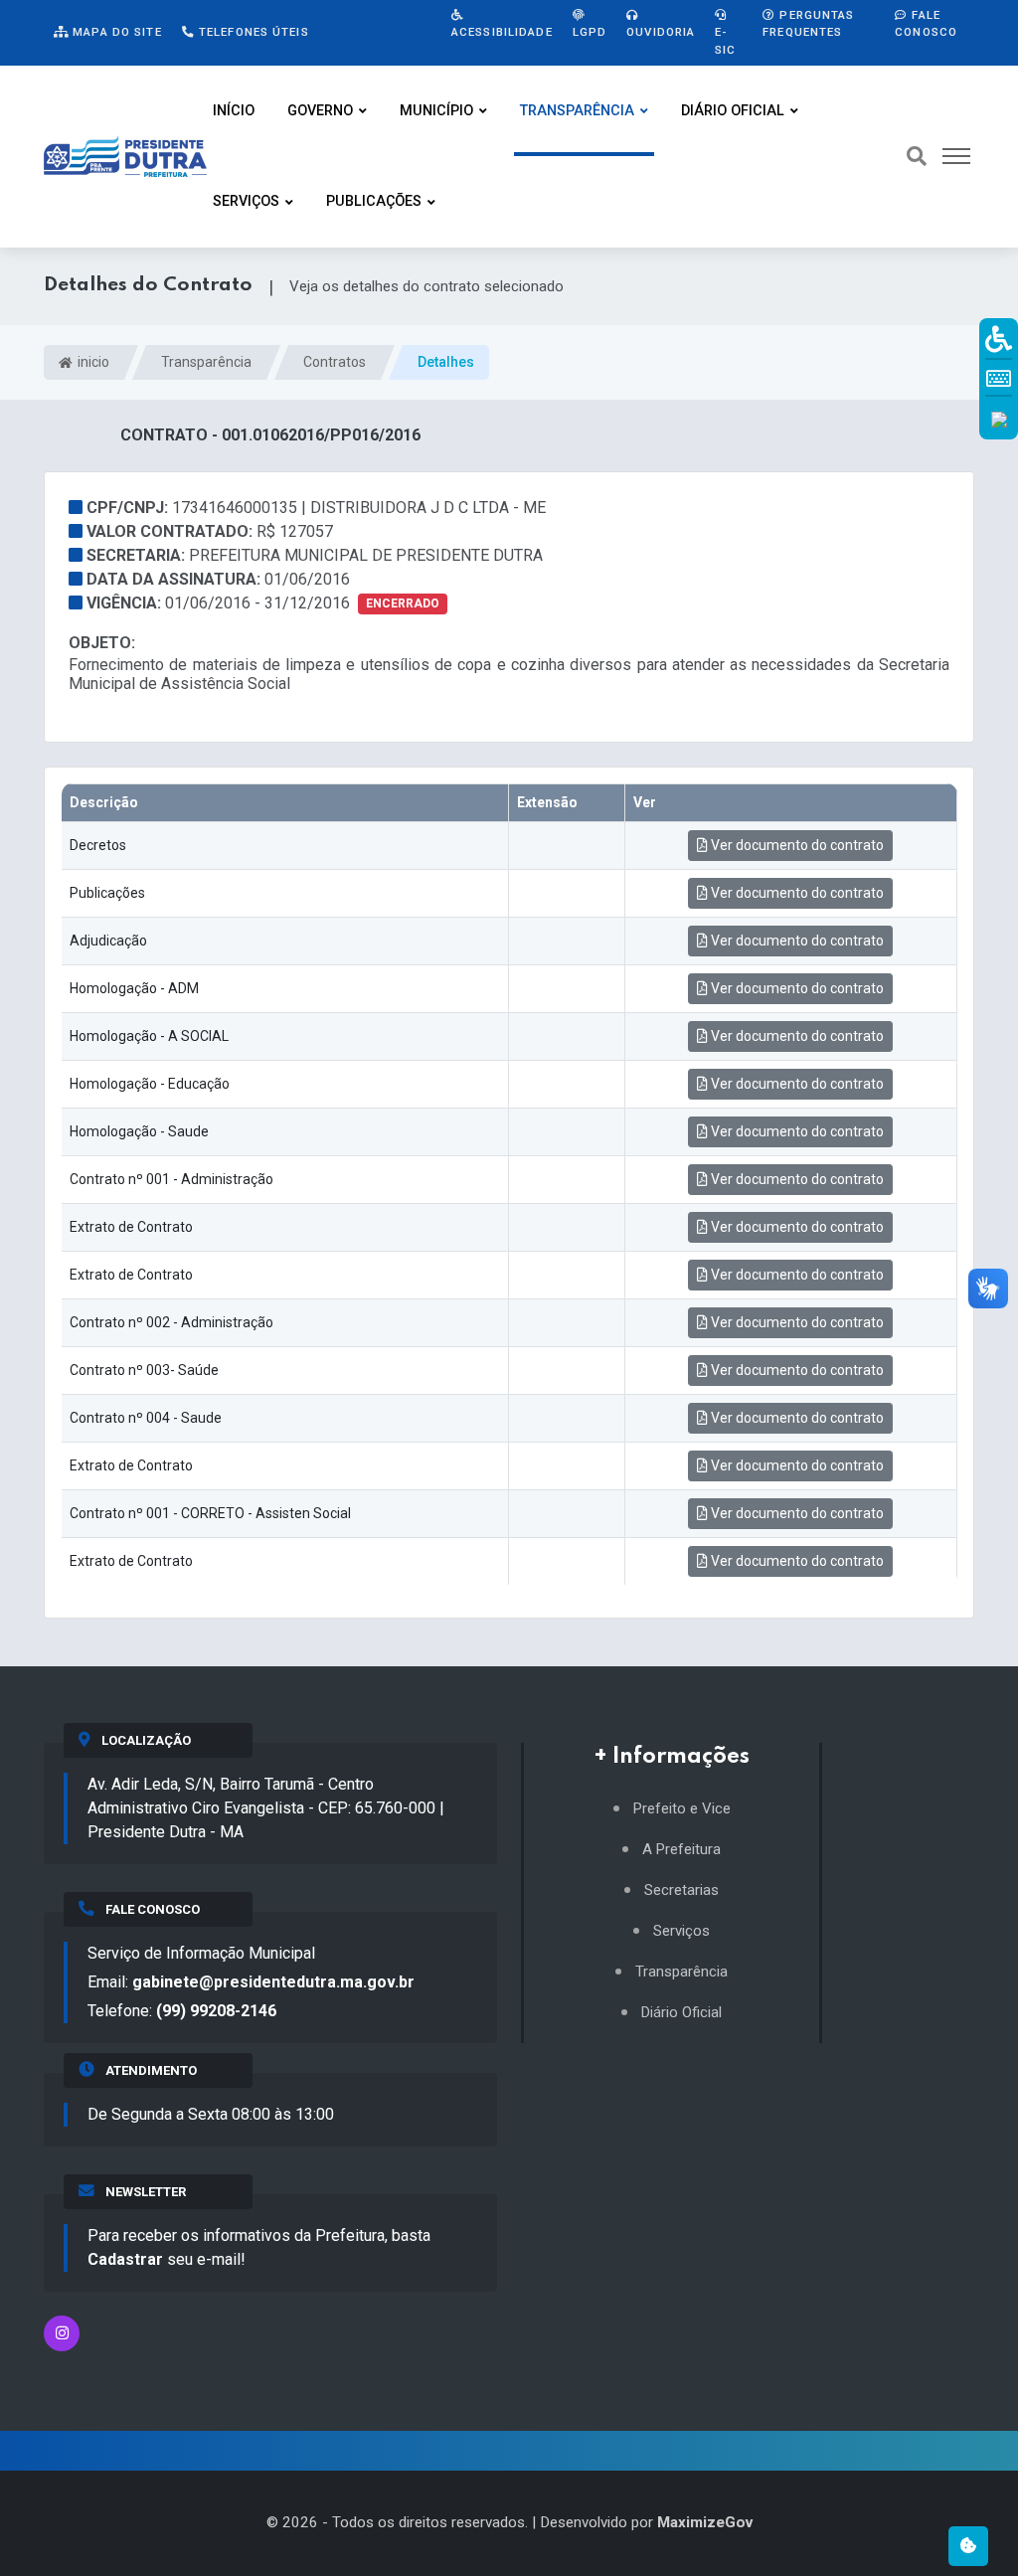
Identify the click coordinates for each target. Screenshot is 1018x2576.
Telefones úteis (252, 32)
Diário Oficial (733, 111)
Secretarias (681, 1890)
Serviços (246, 201)
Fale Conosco (926, 23)
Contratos (335, 362)
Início (234, 111)
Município (436, 111)
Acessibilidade (502, 32)
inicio (92, 362)
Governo (320, 111)
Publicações (374, 201)
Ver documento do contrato (796, 845)
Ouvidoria (661, 32)
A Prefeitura (681, 1850)
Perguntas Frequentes (808, 23)
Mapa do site (115, 32)
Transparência (577, 111)
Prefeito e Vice (682, 1809)
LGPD (590, 32)
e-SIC (725, 40)
